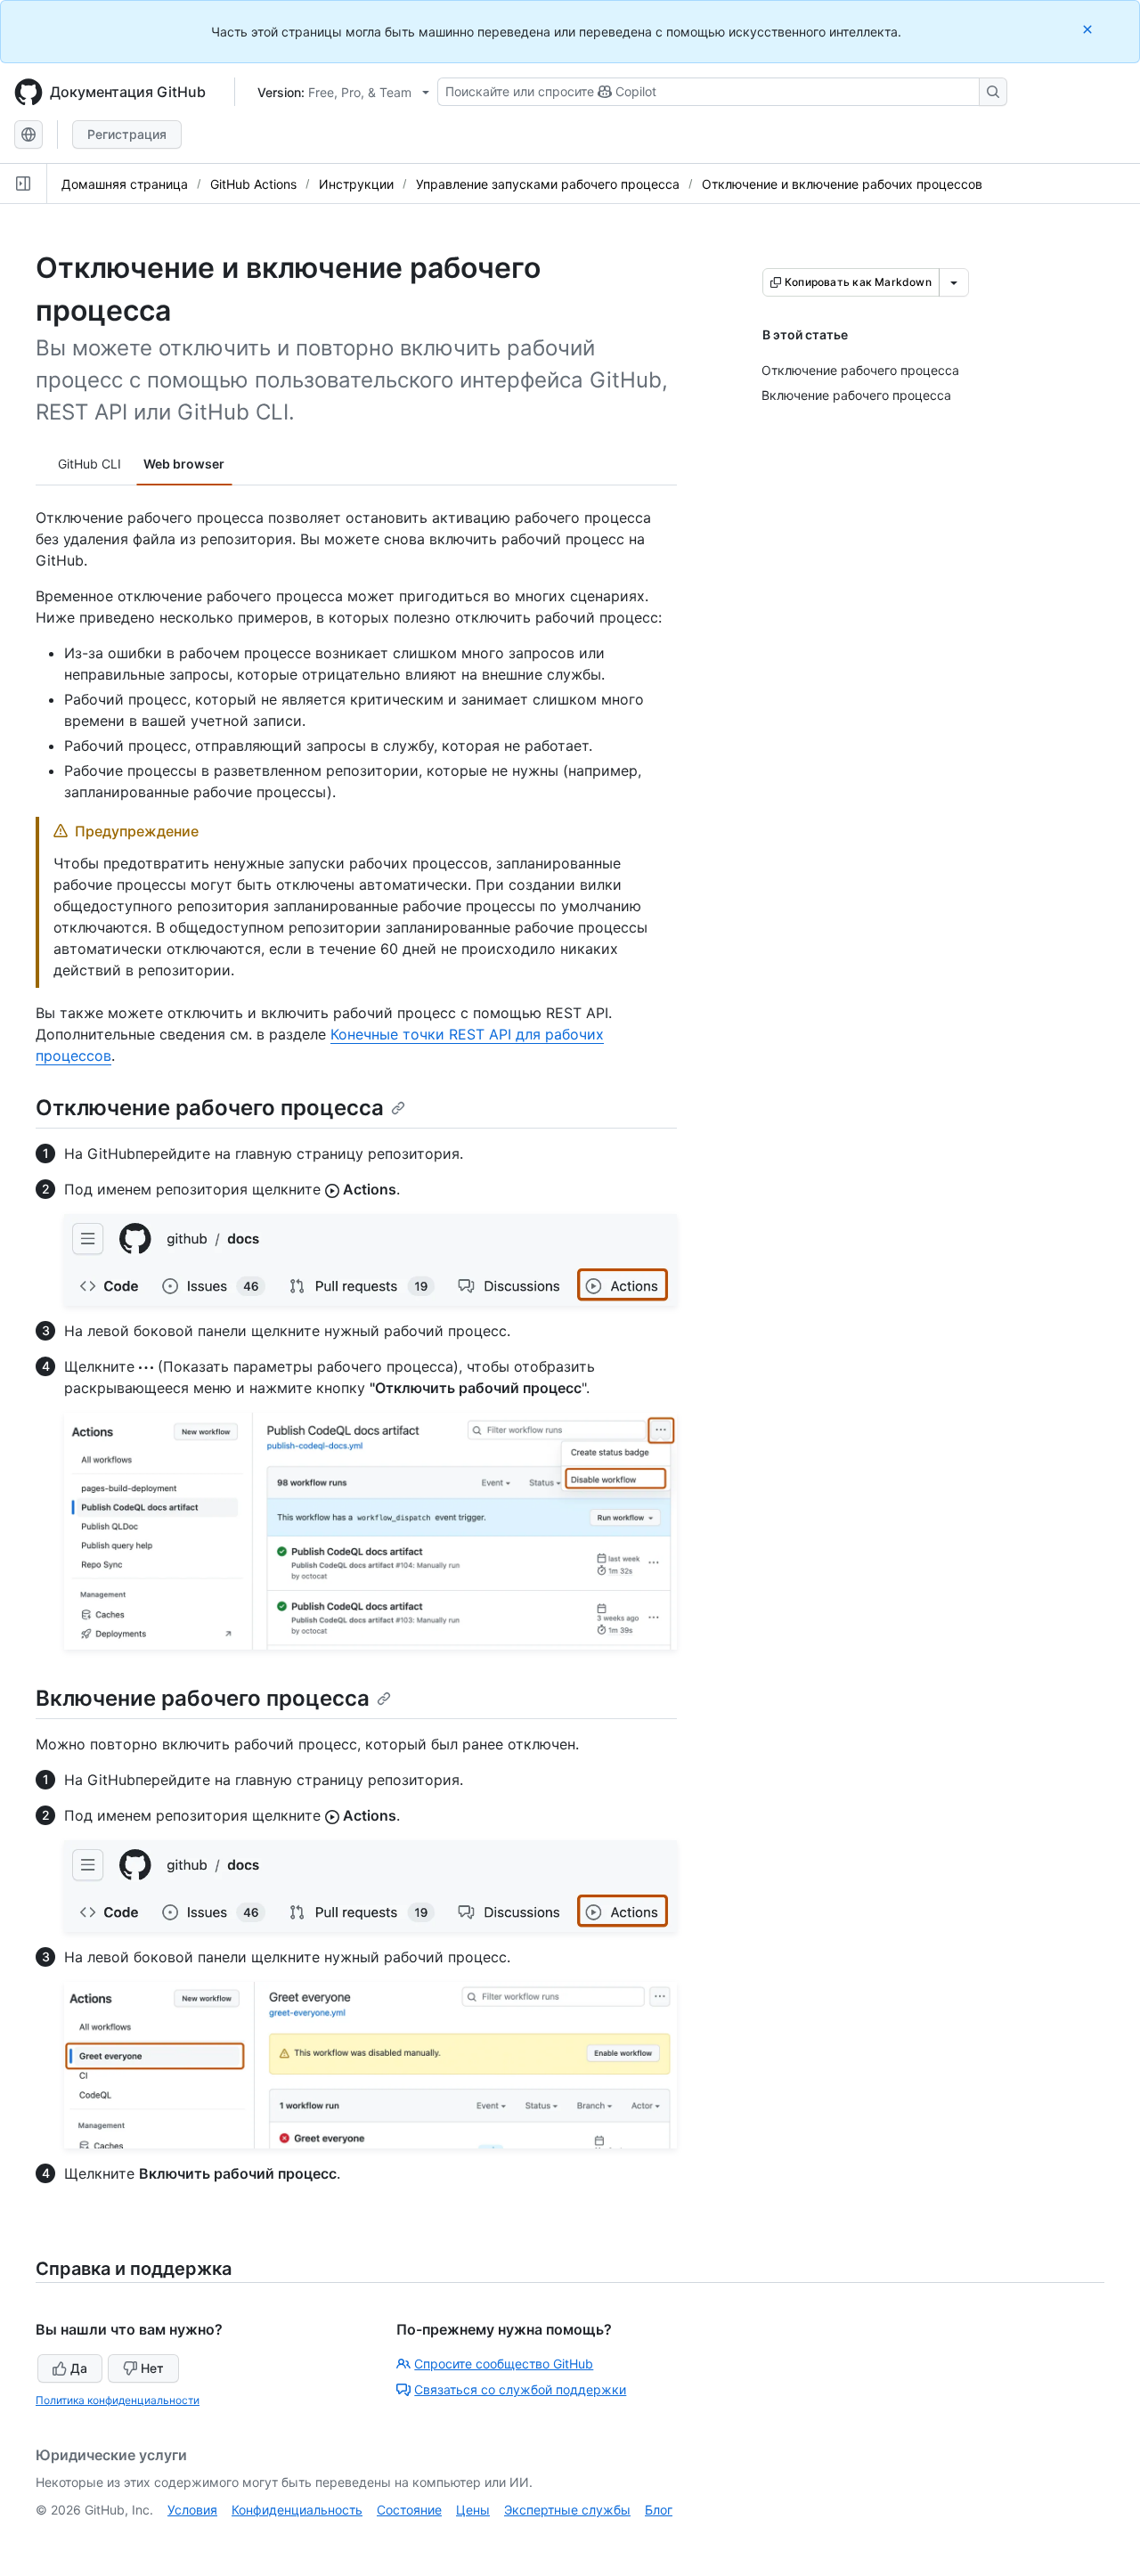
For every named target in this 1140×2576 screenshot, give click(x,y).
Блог (659, 2510)
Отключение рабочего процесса (210, 1108)
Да (79, 2368)
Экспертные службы (567, 2510)
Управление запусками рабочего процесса (548, 184)
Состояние (409, 2510)
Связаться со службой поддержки (520, 2389)
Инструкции (356, 184)
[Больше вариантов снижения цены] (954, 282)
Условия (192, 2510)
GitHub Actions (253, 184)
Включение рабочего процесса (203, 1698)
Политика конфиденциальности (118, 2400)
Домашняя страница (125, 184)
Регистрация (127, 134)
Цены (473, 2510)
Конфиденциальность (297, 2510)
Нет (152, 2368)
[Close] (1089, 29)
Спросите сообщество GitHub (504, 2364)
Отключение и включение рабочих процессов (842, 184)
